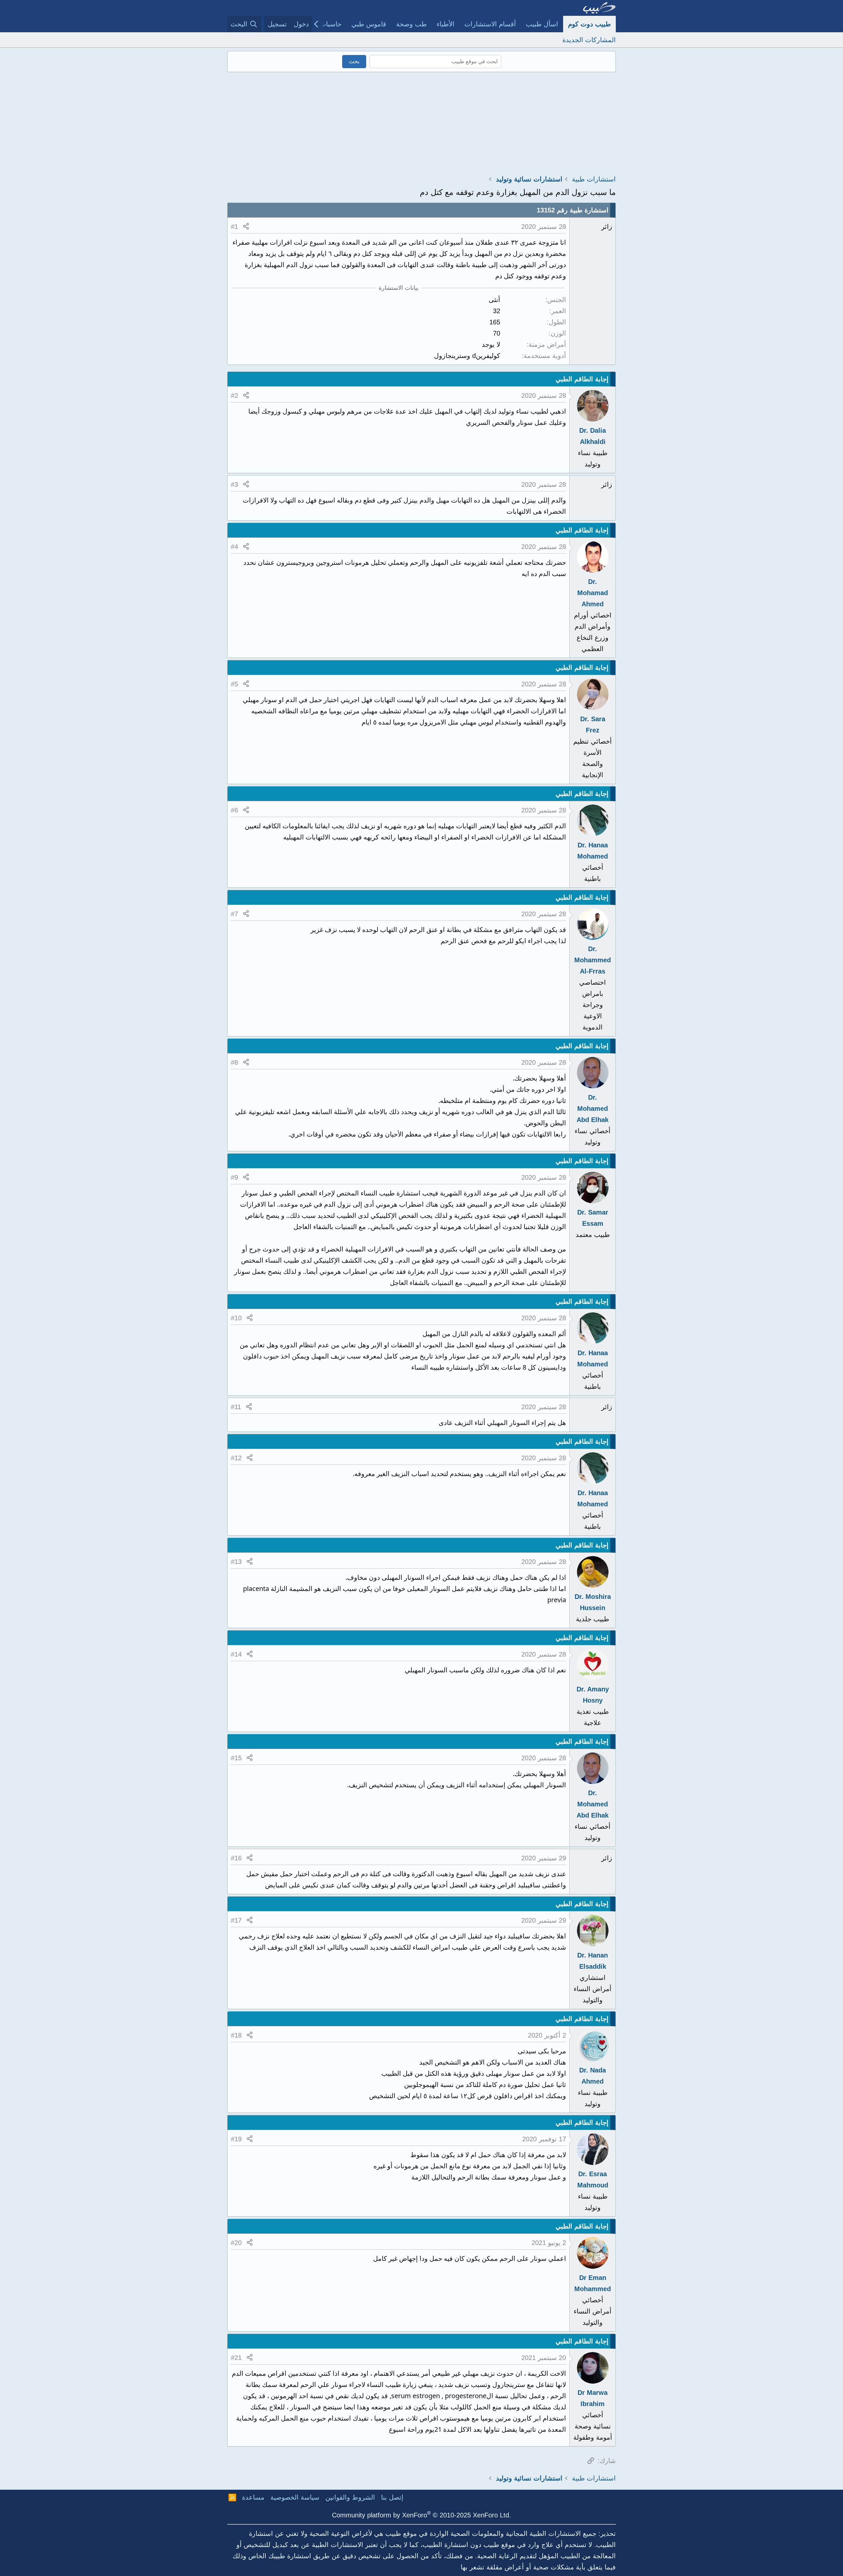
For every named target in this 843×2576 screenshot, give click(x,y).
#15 (236, 1758)
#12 (236, 1458)
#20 (236, 2243)
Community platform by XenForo (421, 2515)
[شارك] (246, 227)
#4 (234, 547)
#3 (234, 484)
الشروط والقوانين (350, 2497)
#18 (236, 2035)
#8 (234, 1062)
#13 (236, 1562)
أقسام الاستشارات (490, 24)
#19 (236, 2139)
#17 (236, 1920)
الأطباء (446, 24)
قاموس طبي (369, 24)
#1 (234, 227)
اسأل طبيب (542, 24)
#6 (234, 810)
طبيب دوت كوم (589, 24)
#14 (236, 1654)
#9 (234, 1177)
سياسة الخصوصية (295, 2497)
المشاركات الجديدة (589, 40)
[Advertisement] (421, 122)
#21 (236, 2358)
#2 (234, 396)
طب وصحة (411, 24)
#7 (234, 914)
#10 (236, 1318)
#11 (236, 1407)
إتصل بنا (392, 2497)
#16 (236, 1858)
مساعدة (253, 2497)
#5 (234, 684)
